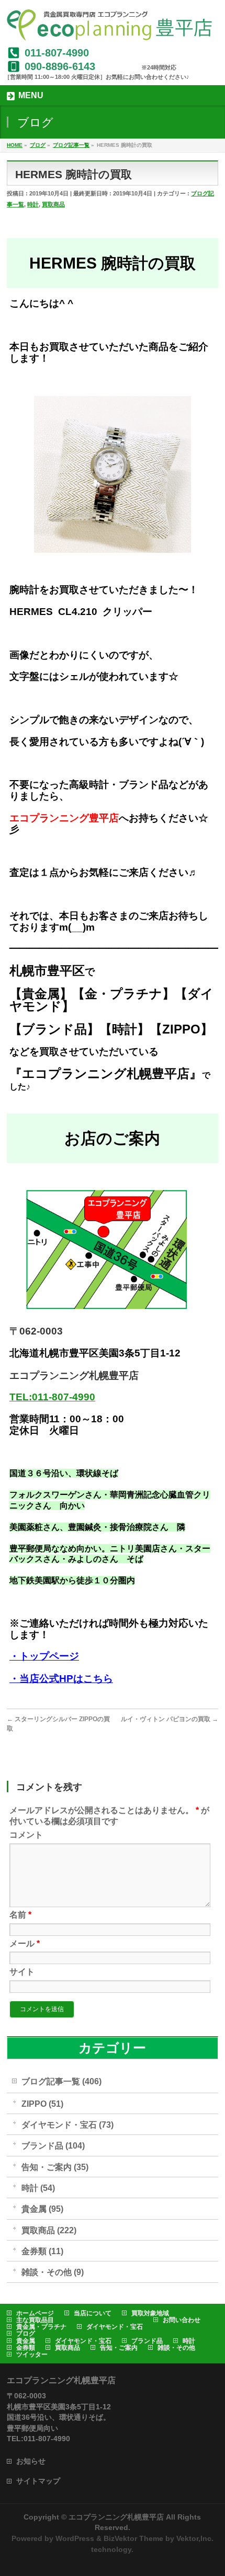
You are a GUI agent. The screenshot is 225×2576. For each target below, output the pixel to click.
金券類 (26, 2348)
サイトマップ (38, 2481)
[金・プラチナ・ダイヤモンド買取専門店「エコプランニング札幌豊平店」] (109, 29)
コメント (26, 1835)
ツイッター (32, 2354)
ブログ (26, 2334)
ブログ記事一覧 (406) (61, 2081)
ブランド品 (147, 2341)
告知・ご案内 (119, 2348)
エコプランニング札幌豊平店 (116, 2517)
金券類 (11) (42, 2251)
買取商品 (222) (49, 2230)
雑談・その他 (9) (53, 2272)
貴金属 (26, 2341)
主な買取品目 (35, 2320)
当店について (93, 2313)
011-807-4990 (57, 53)
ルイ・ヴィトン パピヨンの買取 (170, 1719)
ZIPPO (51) (42, 2104)
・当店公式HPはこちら (61, 1679)
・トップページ (44, 1656)
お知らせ (31, 2461)
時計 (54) (38, 2188)
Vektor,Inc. (195, 2538)
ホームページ (35, 2313)
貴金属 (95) (42, 2209)
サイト (22, 1972)
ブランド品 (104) (53, 2146)
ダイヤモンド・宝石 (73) (67, 2125)
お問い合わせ (182, 2320)
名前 (20, 1915)
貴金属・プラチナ (41, 2327)
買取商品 (53, 204)
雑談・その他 (176, 2348)
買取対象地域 (150, 2313)
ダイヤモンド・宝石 (115, 2327)
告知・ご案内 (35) (55, 2167)
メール (25, 1943)
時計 (33, 204)
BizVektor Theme (133, 2538)
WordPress (75, 2538)
